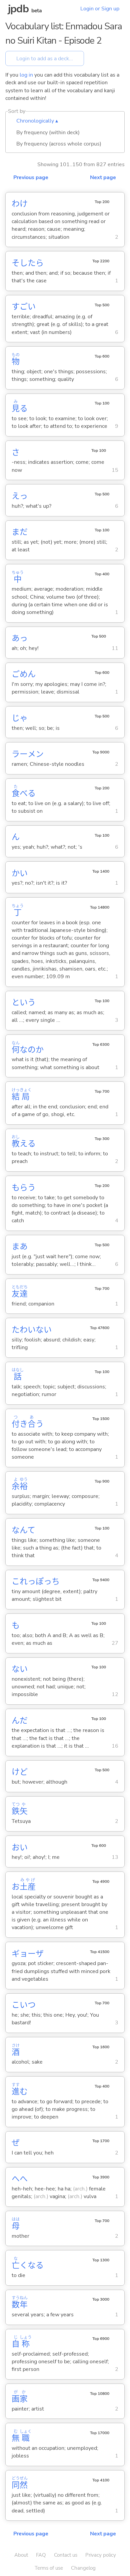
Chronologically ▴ (37, 121)
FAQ (41, 2555)
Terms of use (49, 2568)
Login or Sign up (100, 9)
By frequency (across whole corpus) (59, 144)
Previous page (31, 177)
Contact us (66, 2555)
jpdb (18, 9)
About (21, 2555)
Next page (103, 177)
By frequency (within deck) (48, 133)
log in (26, 75)
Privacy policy (101, 2555)
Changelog (83, 2568)
